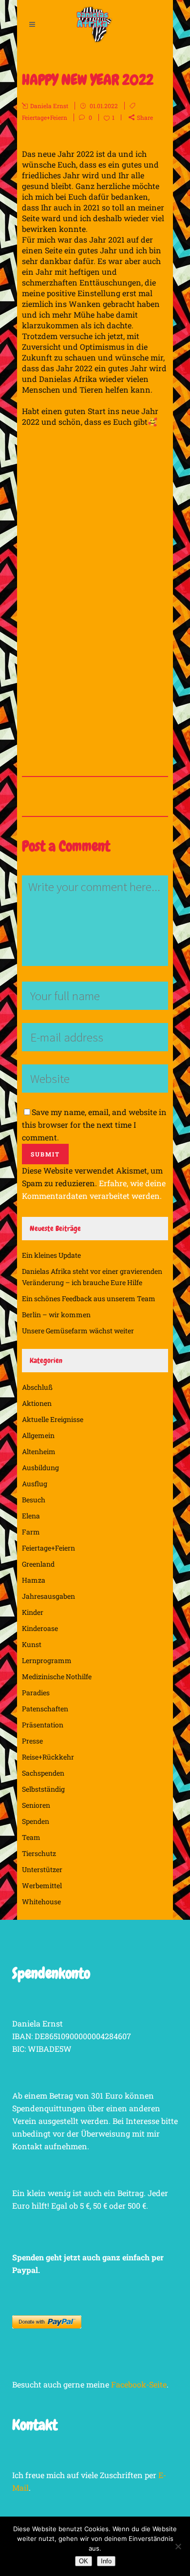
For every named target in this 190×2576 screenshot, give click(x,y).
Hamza (34, 1580)
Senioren (36, 1805)
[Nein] (178, 2546)
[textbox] (95, 481)
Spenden (36, 1821)
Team (31, 1837)
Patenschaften (45, 1709)
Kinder (33, 1612)
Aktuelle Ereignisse (53, 1419)
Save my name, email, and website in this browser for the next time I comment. (94, 1125)
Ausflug (35, 1484)
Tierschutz (39, 1853)
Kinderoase (40, 1628)
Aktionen (37, 1403)
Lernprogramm (47, 1660)
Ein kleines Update (51, 1255)
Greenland (38, 1564)
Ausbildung (40, 1468)
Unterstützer (42, 1869)
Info (106, 2561)
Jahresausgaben (48, 1596)
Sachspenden (43, 1773)
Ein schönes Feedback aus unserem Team (89, 1298)
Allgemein (38, 1435)
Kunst (32, 1644)
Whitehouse (41, 1902)
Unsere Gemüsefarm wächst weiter (78, 1331)
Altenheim (39, 1451)
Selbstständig (43, 1789)
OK (84, 2561)
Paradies (36, 1693)
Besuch (34, 1500)
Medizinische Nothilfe (57, 1676)
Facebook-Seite (139, 2384)
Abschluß (37, 1387)
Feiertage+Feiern (45, 117)
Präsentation (43, 1725)
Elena (31, 1516)
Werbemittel (42, 1885)
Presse (32, 1741)
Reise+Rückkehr (48, 1757)
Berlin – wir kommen (56, 1315)
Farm (31, 1532)
